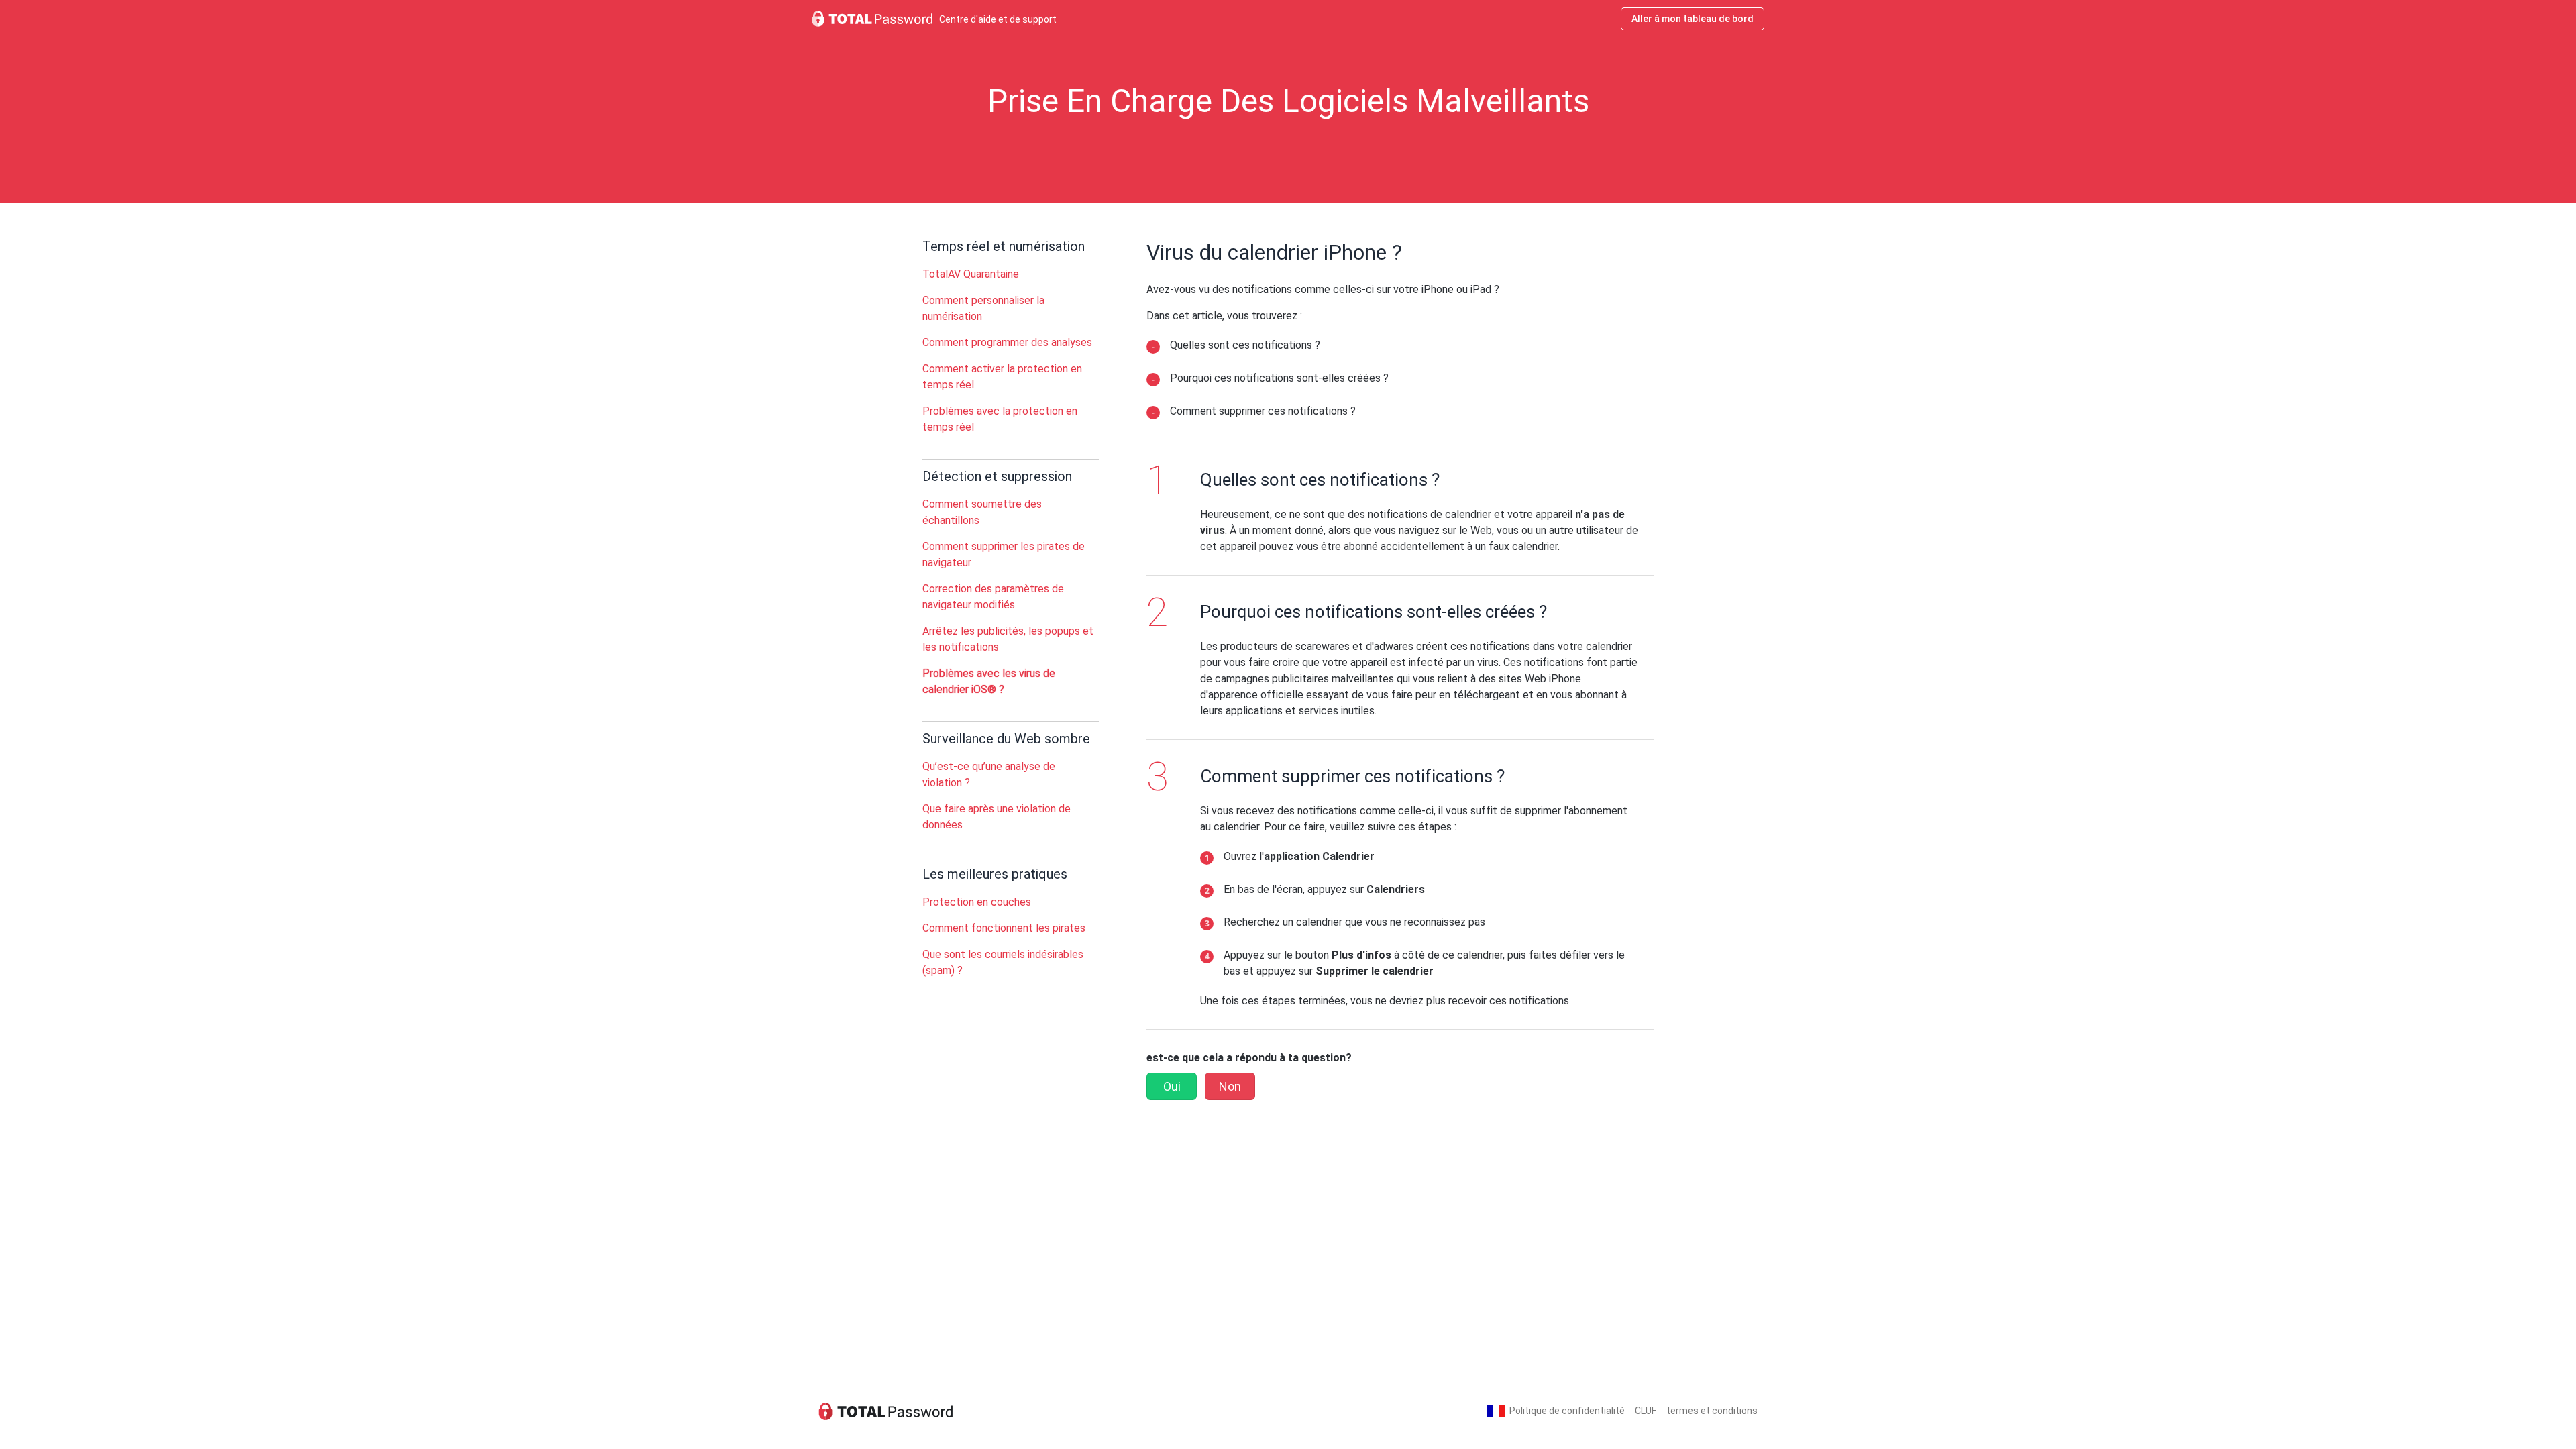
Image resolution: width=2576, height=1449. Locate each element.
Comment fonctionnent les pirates (1004, 928)
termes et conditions (1712, 1411)
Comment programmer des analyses (1007, 342)
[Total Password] (885, 1411)
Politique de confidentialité (1567, 1411)
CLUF (1646, 1411)
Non (1230, 1086)
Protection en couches (977, 902)
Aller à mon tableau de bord (1693, 19)
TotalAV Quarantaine (971, 274)
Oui (1172, 1086)
